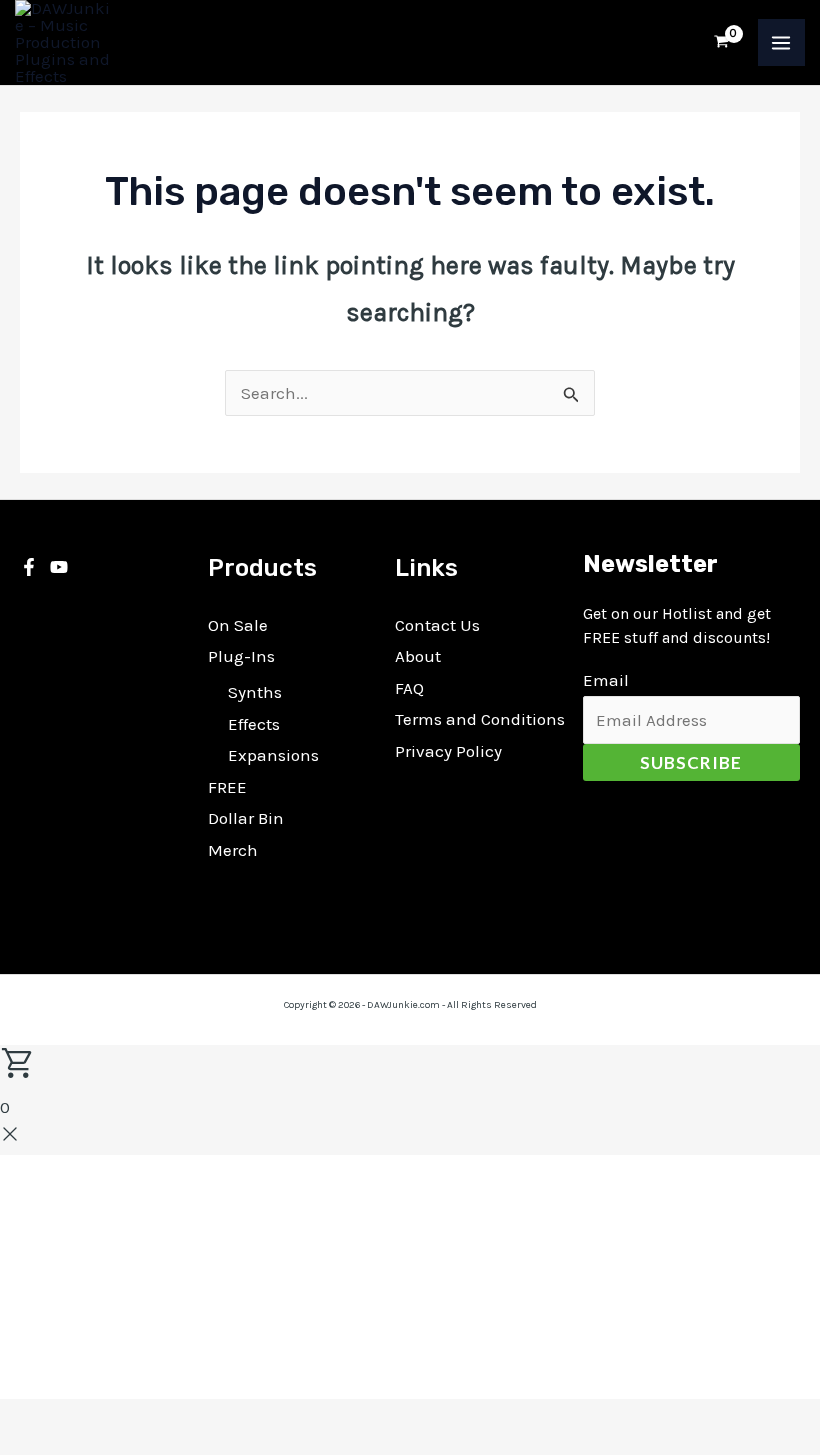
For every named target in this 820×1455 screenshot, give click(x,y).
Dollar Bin (246, 818)
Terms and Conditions (480, 719)
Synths (255, 692)
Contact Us (437, 625)
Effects (254, 724)
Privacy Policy (448, 751)
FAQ (409, 688)
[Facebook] (29, 567)
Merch (233, 850)
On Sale (238, 625)
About (418, 656)
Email (606, 680)
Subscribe (691, 762)
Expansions (273, 755)
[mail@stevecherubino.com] (59, 567)
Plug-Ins (241, 656)
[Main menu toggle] (782, 43)
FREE (227, 787)
